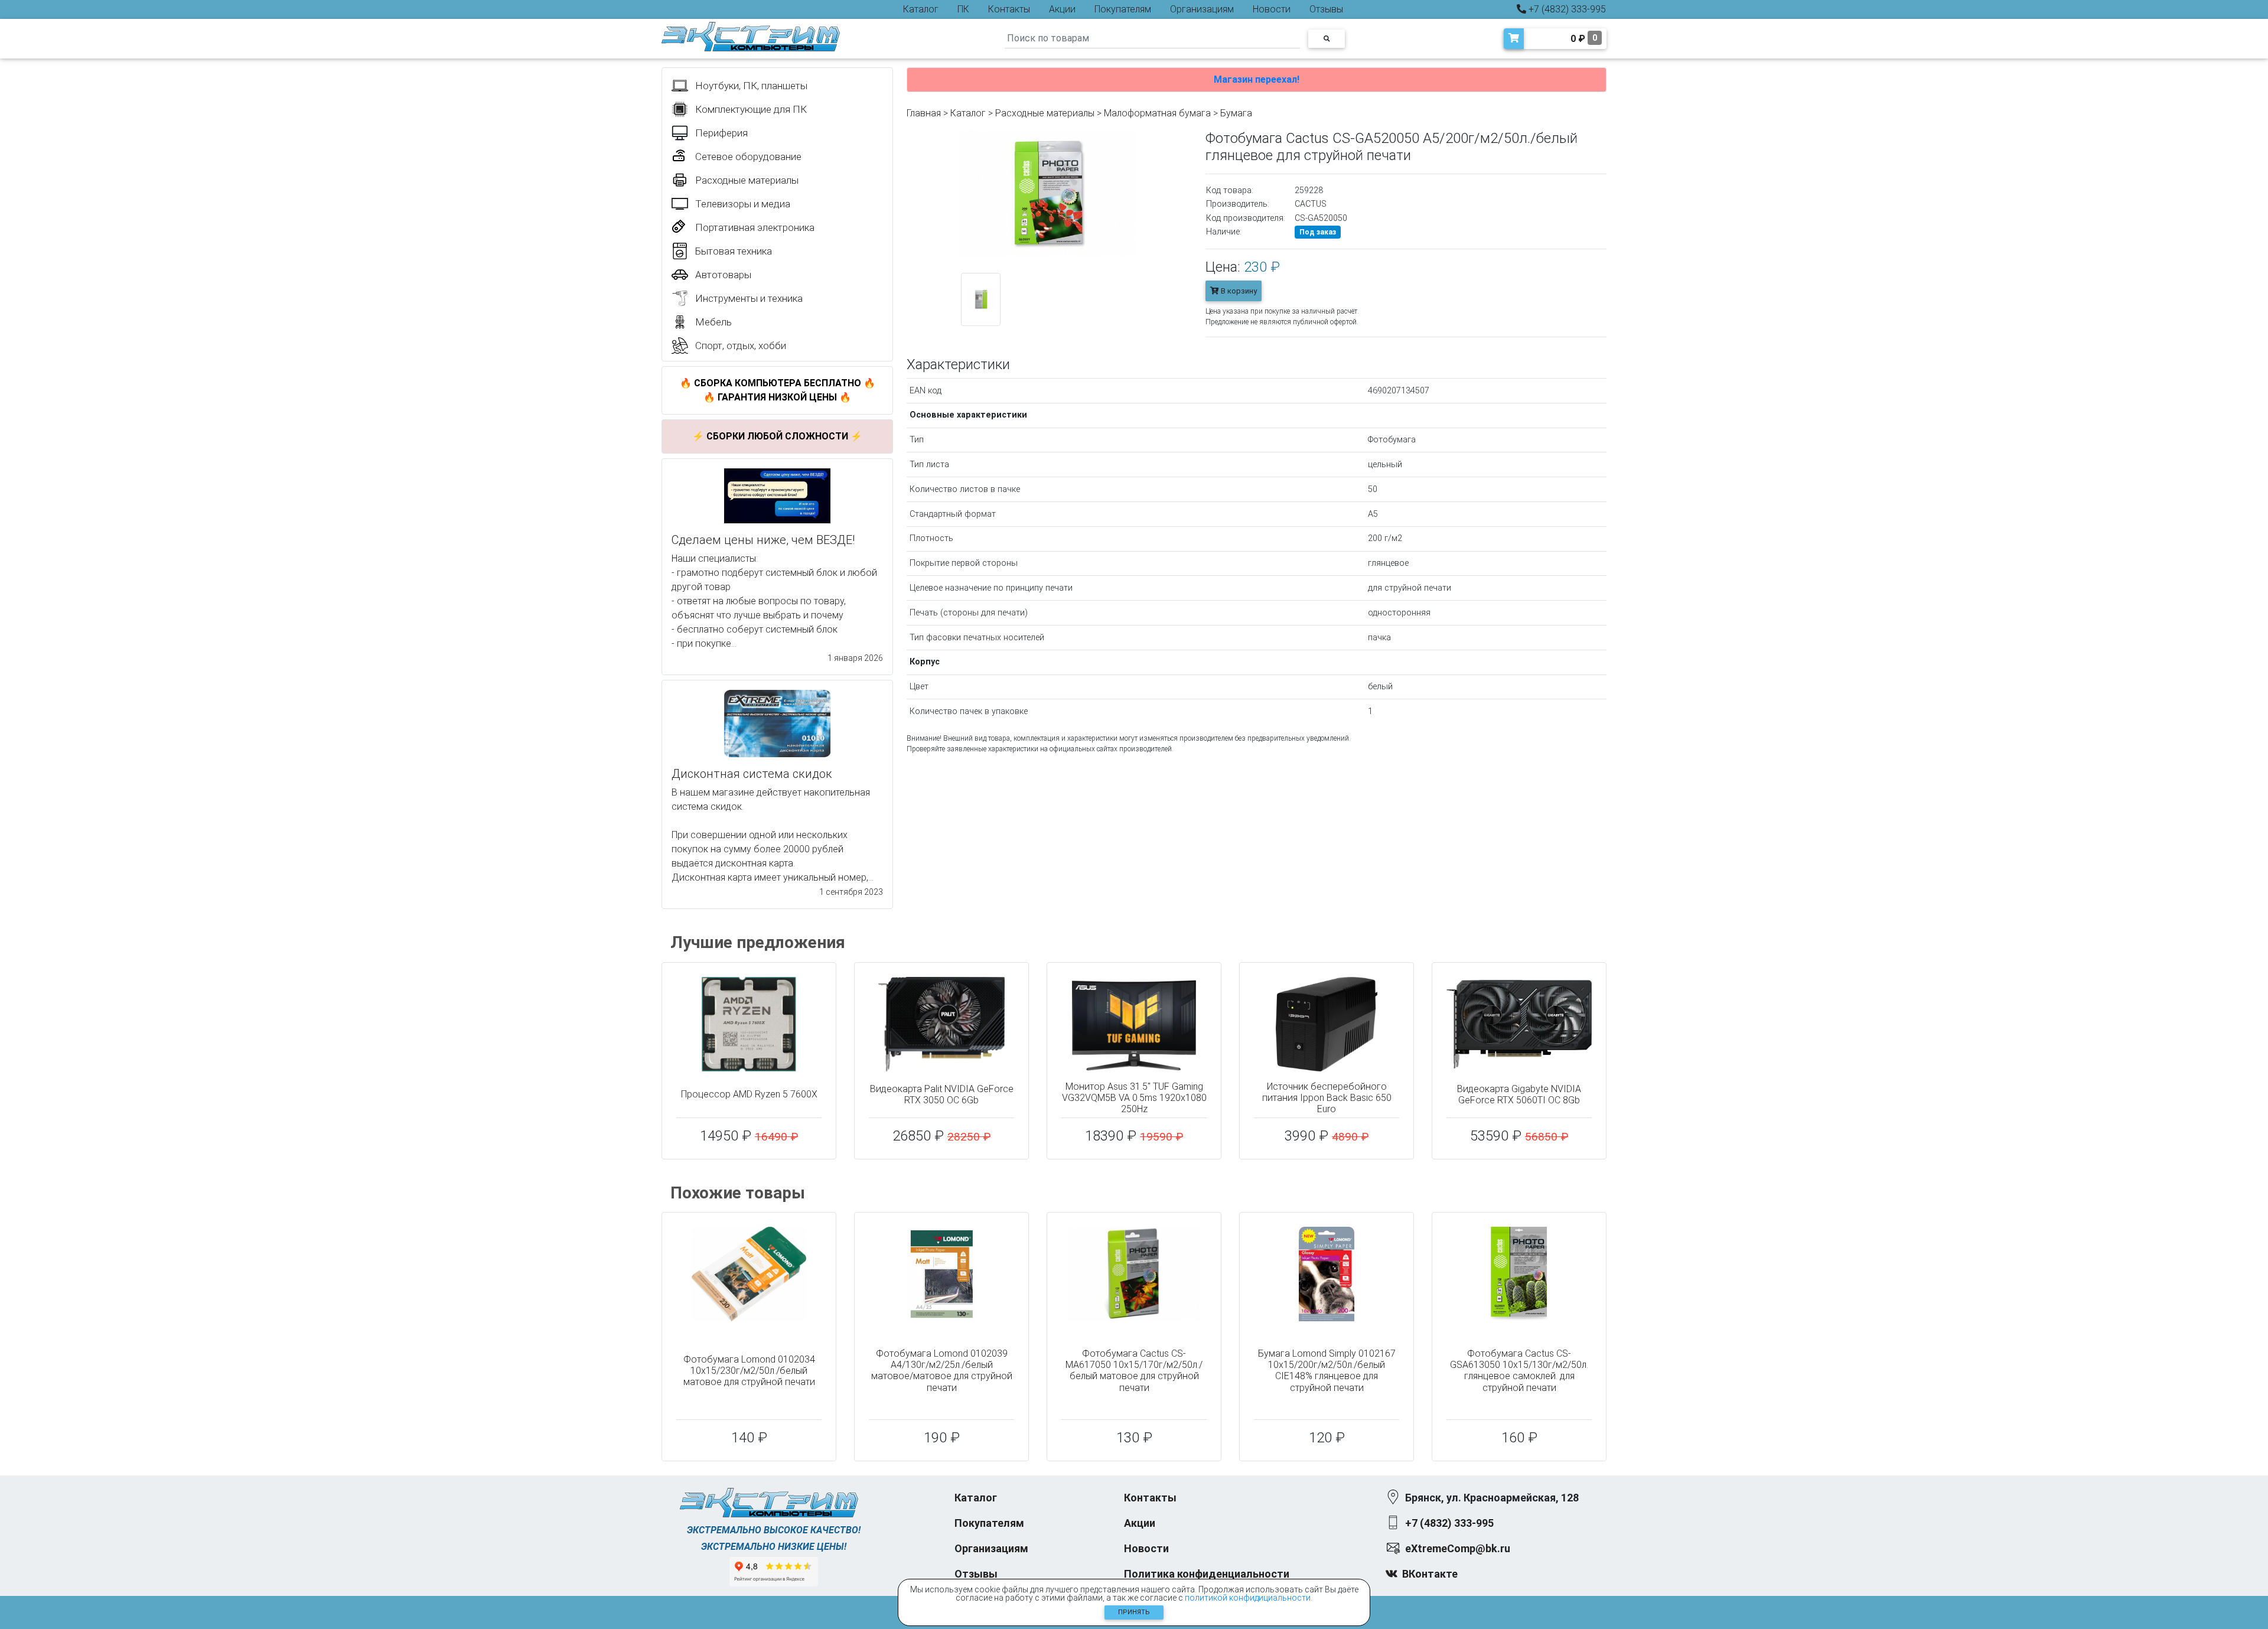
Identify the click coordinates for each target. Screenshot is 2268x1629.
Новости (1272, 9)
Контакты (1009, 9)
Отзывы (1326, 9)
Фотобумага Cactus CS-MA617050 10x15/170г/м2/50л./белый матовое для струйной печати (1134, 1371)
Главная (924, 113)
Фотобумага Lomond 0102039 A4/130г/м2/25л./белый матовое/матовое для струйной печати (942, 1371)
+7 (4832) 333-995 (1566, 9)
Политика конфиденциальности (1207, 1574)
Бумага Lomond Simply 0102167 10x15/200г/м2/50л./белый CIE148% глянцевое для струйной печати (1327, 1371)
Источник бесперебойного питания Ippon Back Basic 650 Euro (1327, 1098)
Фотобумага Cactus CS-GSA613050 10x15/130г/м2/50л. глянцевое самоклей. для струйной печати (1519, 1371)
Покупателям (1123, 9)
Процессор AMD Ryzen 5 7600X (749, 1094)
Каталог (921, 9)
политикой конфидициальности (1248, 1598)
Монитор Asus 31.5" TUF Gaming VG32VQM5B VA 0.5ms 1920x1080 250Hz (1134, 1098)
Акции (1062, 9)
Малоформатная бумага (1157, 113)
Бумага (1236, 113)
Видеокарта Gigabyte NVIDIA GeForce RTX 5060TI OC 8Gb (1519, 1094)
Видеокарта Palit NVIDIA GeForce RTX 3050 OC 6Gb (942, 1094)
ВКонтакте (1430, 1574)
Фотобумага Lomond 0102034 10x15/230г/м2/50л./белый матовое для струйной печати (749, 1371)
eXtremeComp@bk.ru (1458, 1548)
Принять (1134, 1612)
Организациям (1202, 9)
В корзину (1238, 291)
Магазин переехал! (1257, 79)
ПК (963, 9)
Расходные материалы (1045, 113)
